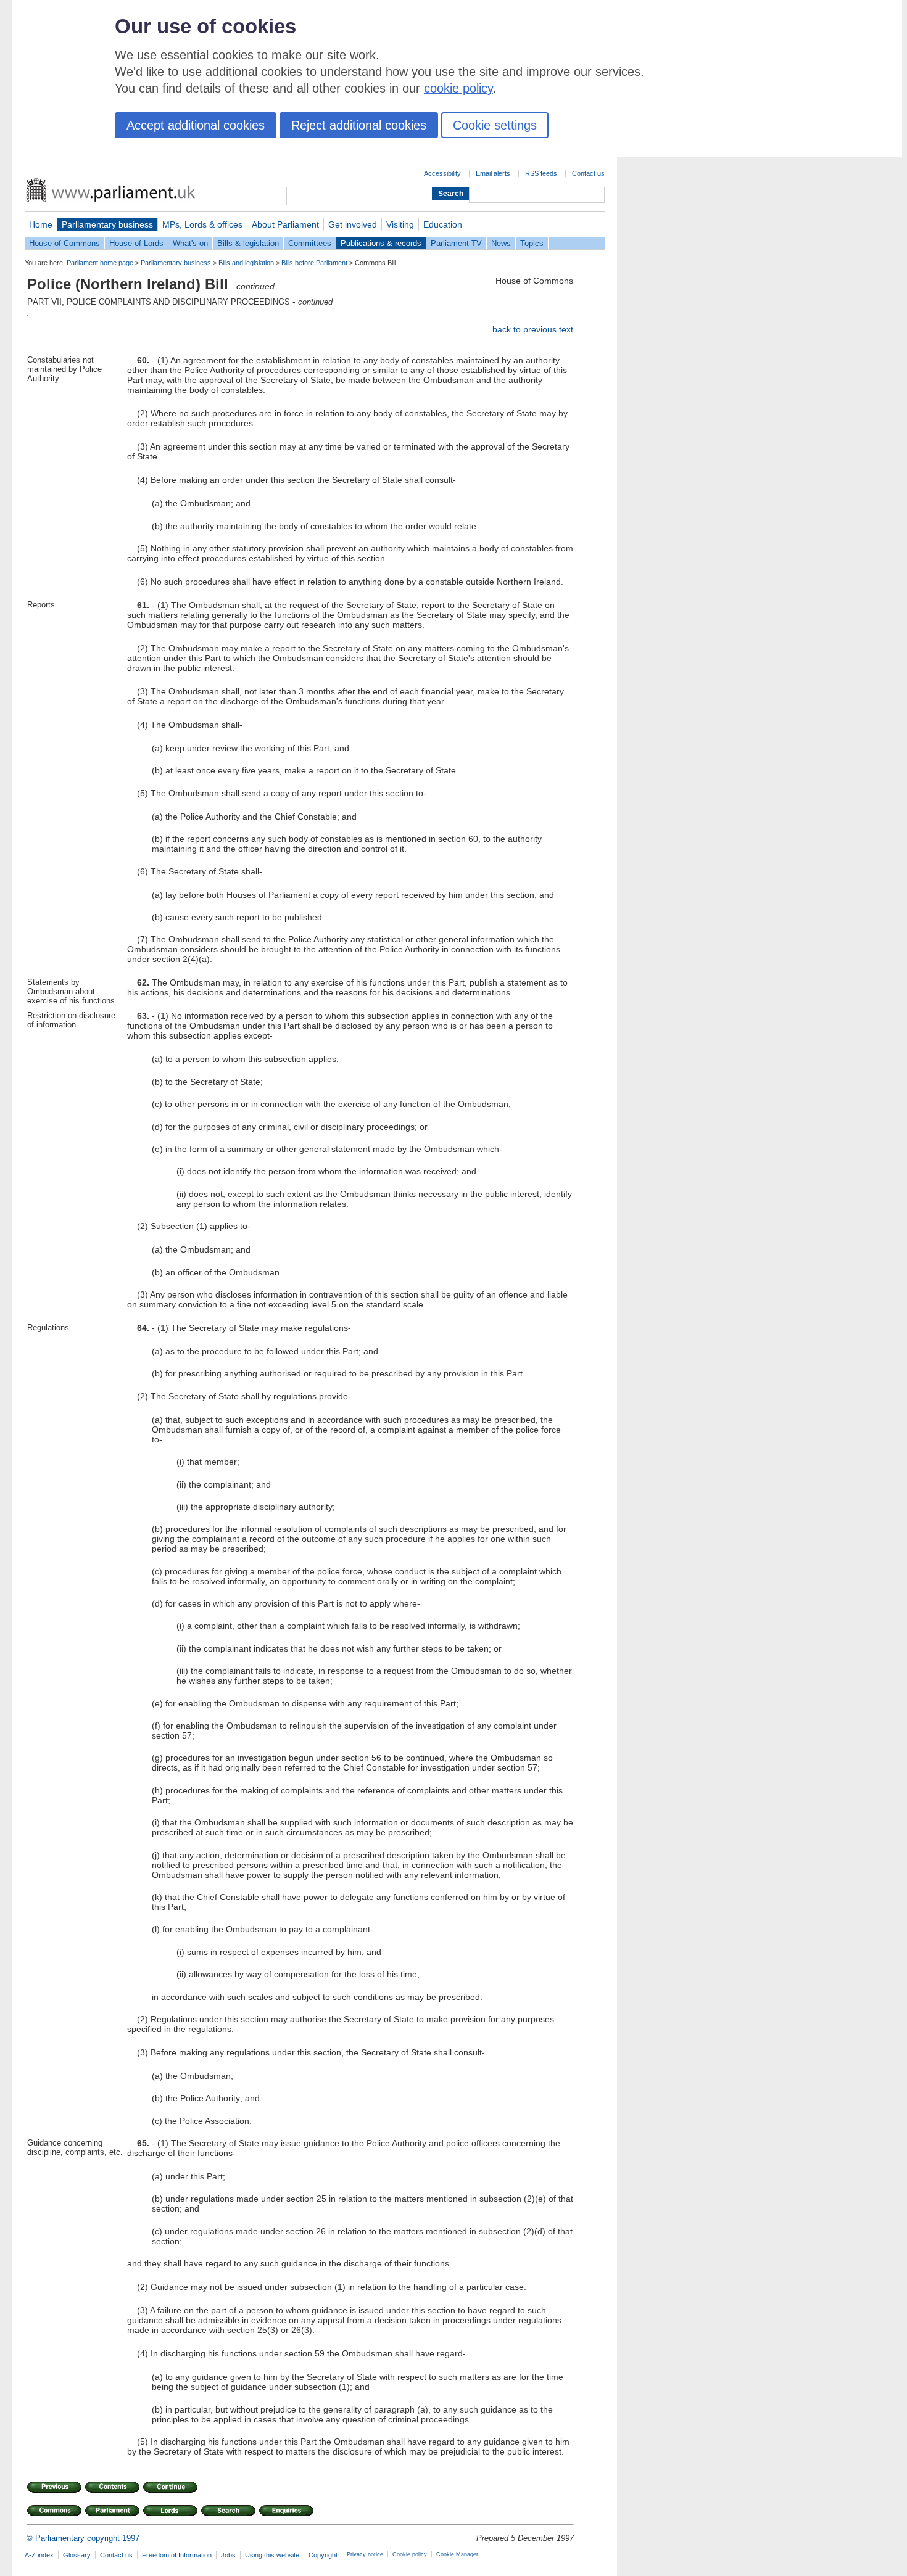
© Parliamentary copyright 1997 (83, 2538)
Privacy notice (365, 2554)
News (501, 243)
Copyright (323, 2555)
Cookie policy (410, 2554)
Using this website (272, 2555)
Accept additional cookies (196, 125)
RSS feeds (541, 173)
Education (443, 224)
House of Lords (136, 243)
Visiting (400, 224)
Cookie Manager (457, 2554)
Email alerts (493, 173)
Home (41, 224)
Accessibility (442, 173)
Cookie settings (495, 125)
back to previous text (533, 329)
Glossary (77, 2555)
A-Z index (39, 2555)
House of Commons (64, 243)
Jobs (228, 2555)
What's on (190, 243)
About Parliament (285, 224)
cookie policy (458, 88)
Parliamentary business (107, 224)
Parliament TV (456, 243)
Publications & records (381, 243)
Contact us (588, 173)
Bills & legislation (248, 243)
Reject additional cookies (359, 125)
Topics (532, 243)
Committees (310, 243)
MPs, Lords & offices (202, 224)
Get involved (353, 224)
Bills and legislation (246, 263)
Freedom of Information (177, 2555)
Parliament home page (100, 263)
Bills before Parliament (314, 263)
